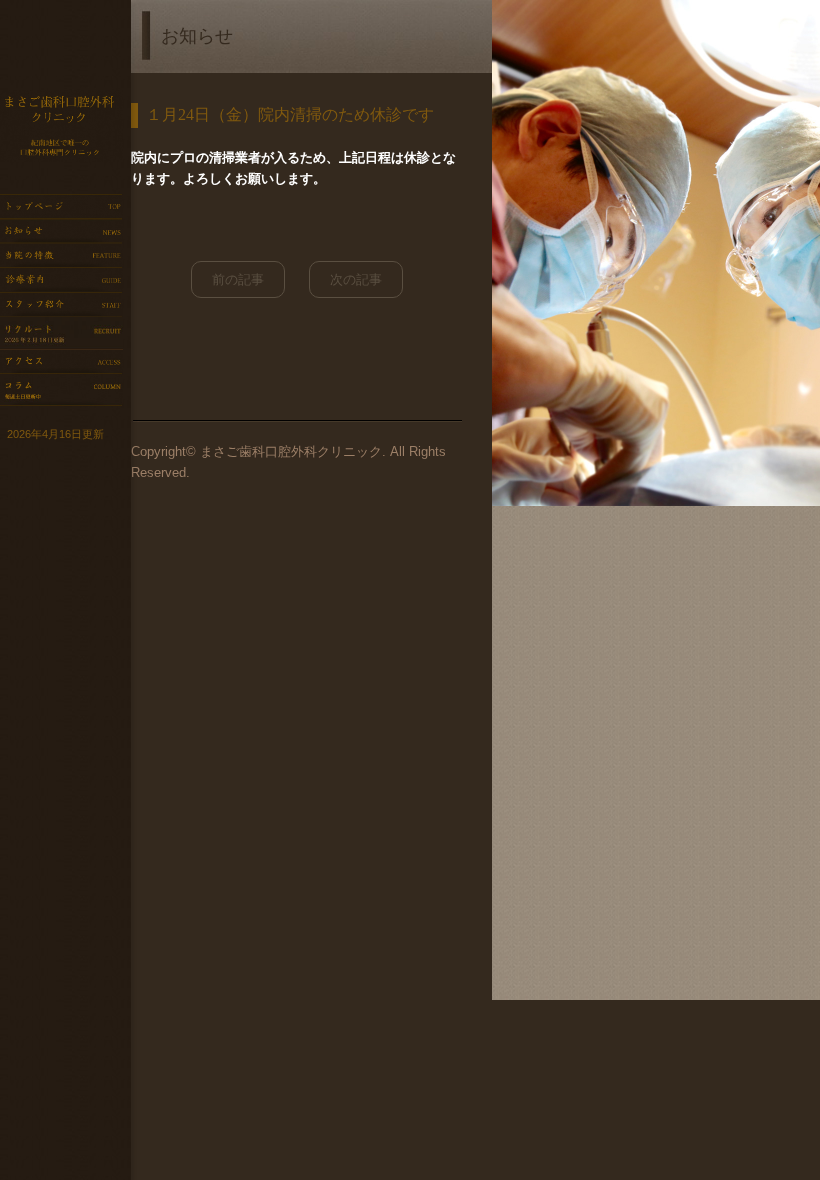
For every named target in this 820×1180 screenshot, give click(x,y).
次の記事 (356, 279)
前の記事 (238, 279)
